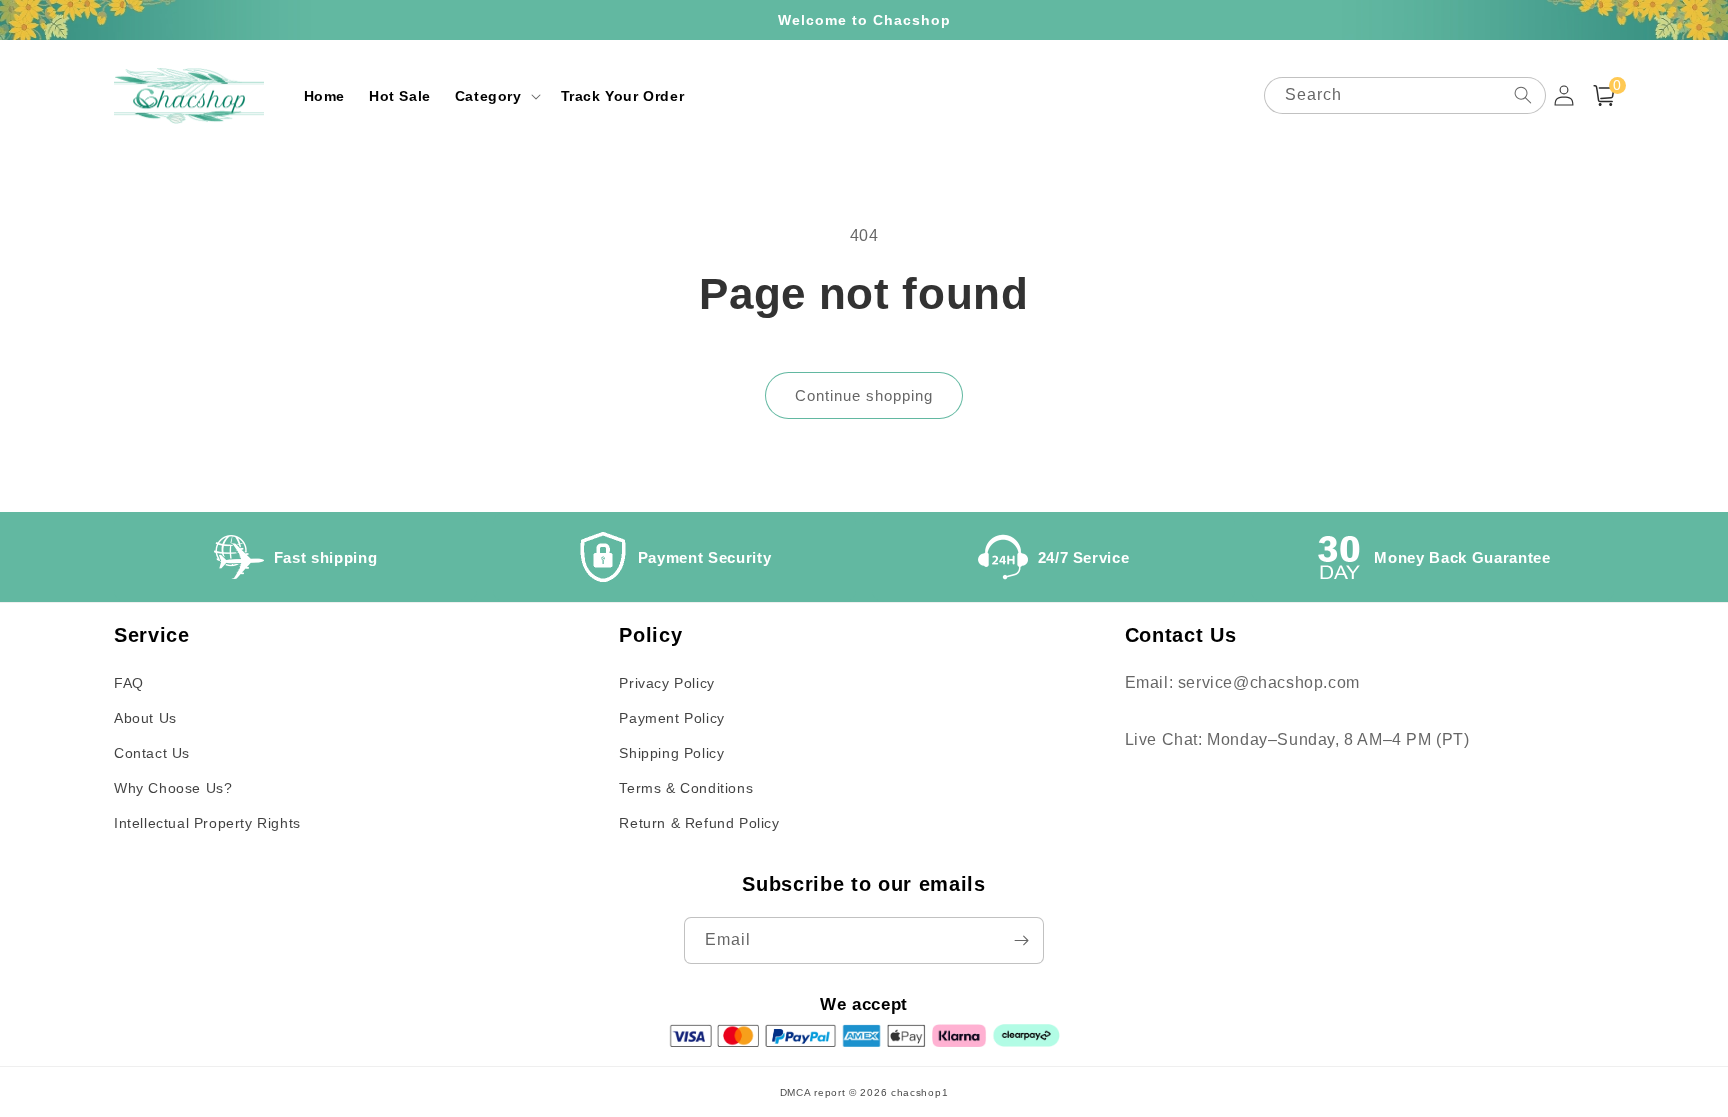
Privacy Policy (666, 683)
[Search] (1523, 95)
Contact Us (152, 753)
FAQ (129, 683)
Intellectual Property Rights (207, 823)
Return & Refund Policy (699, 823)
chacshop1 (919, 1092)
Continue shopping (864, 395)
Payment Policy (671, 718)
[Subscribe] (1021, 940)
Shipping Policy (671, 753)
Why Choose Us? (173, 788)
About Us (145, 718)
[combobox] (1405, 95)
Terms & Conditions (686, 788)
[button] (496, 96)
